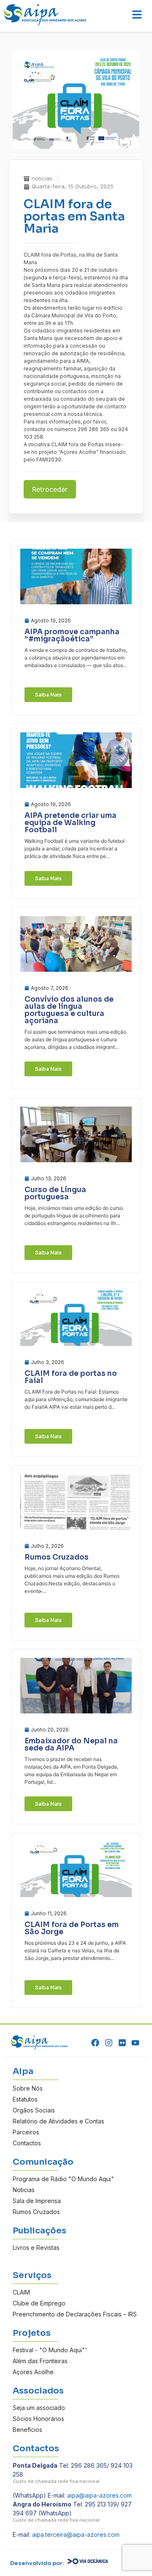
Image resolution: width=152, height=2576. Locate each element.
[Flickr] (122, 2043)
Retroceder (50, 489)
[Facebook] (96, 2043)
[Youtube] (135, 2043)
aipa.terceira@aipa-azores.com (76, 2534)
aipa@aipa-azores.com (99, 2495)
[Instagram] (109, 2043)
